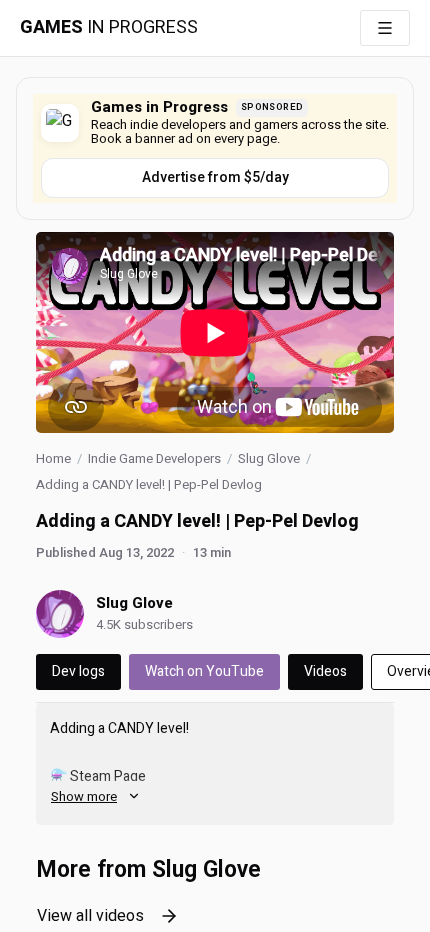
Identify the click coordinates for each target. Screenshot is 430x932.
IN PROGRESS (109, 28)
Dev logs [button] (78, 671)
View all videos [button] (90, 916)
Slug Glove (269, 458)
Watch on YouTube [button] (204, 671)
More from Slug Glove (148, 870)
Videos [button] (325, 671)
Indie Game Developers (154, 458)
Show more (84, 796)
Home (53, 458)
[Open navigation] (385, 28)
